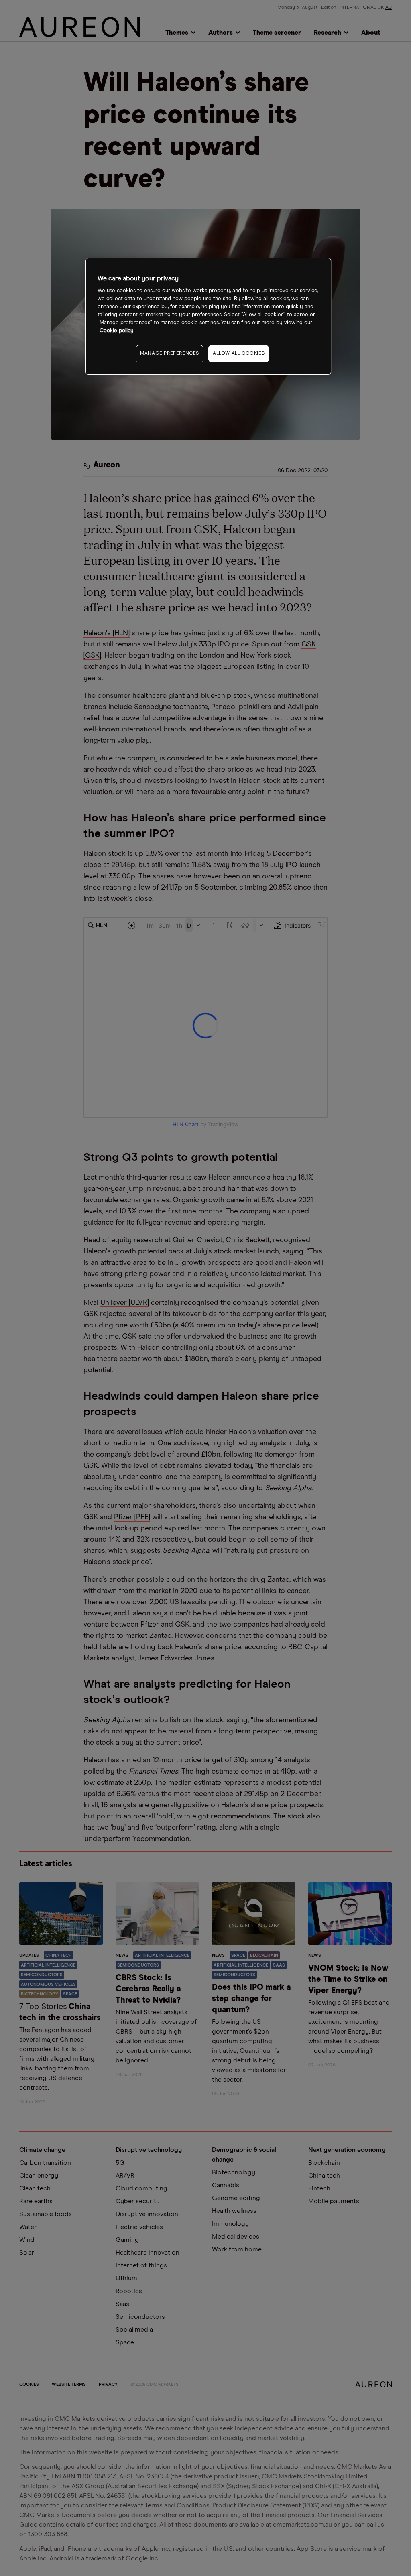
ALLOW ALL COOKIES (239, 353)
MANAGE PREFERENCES (170, 353)
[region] (208, 316)
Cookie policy (117, 331)
